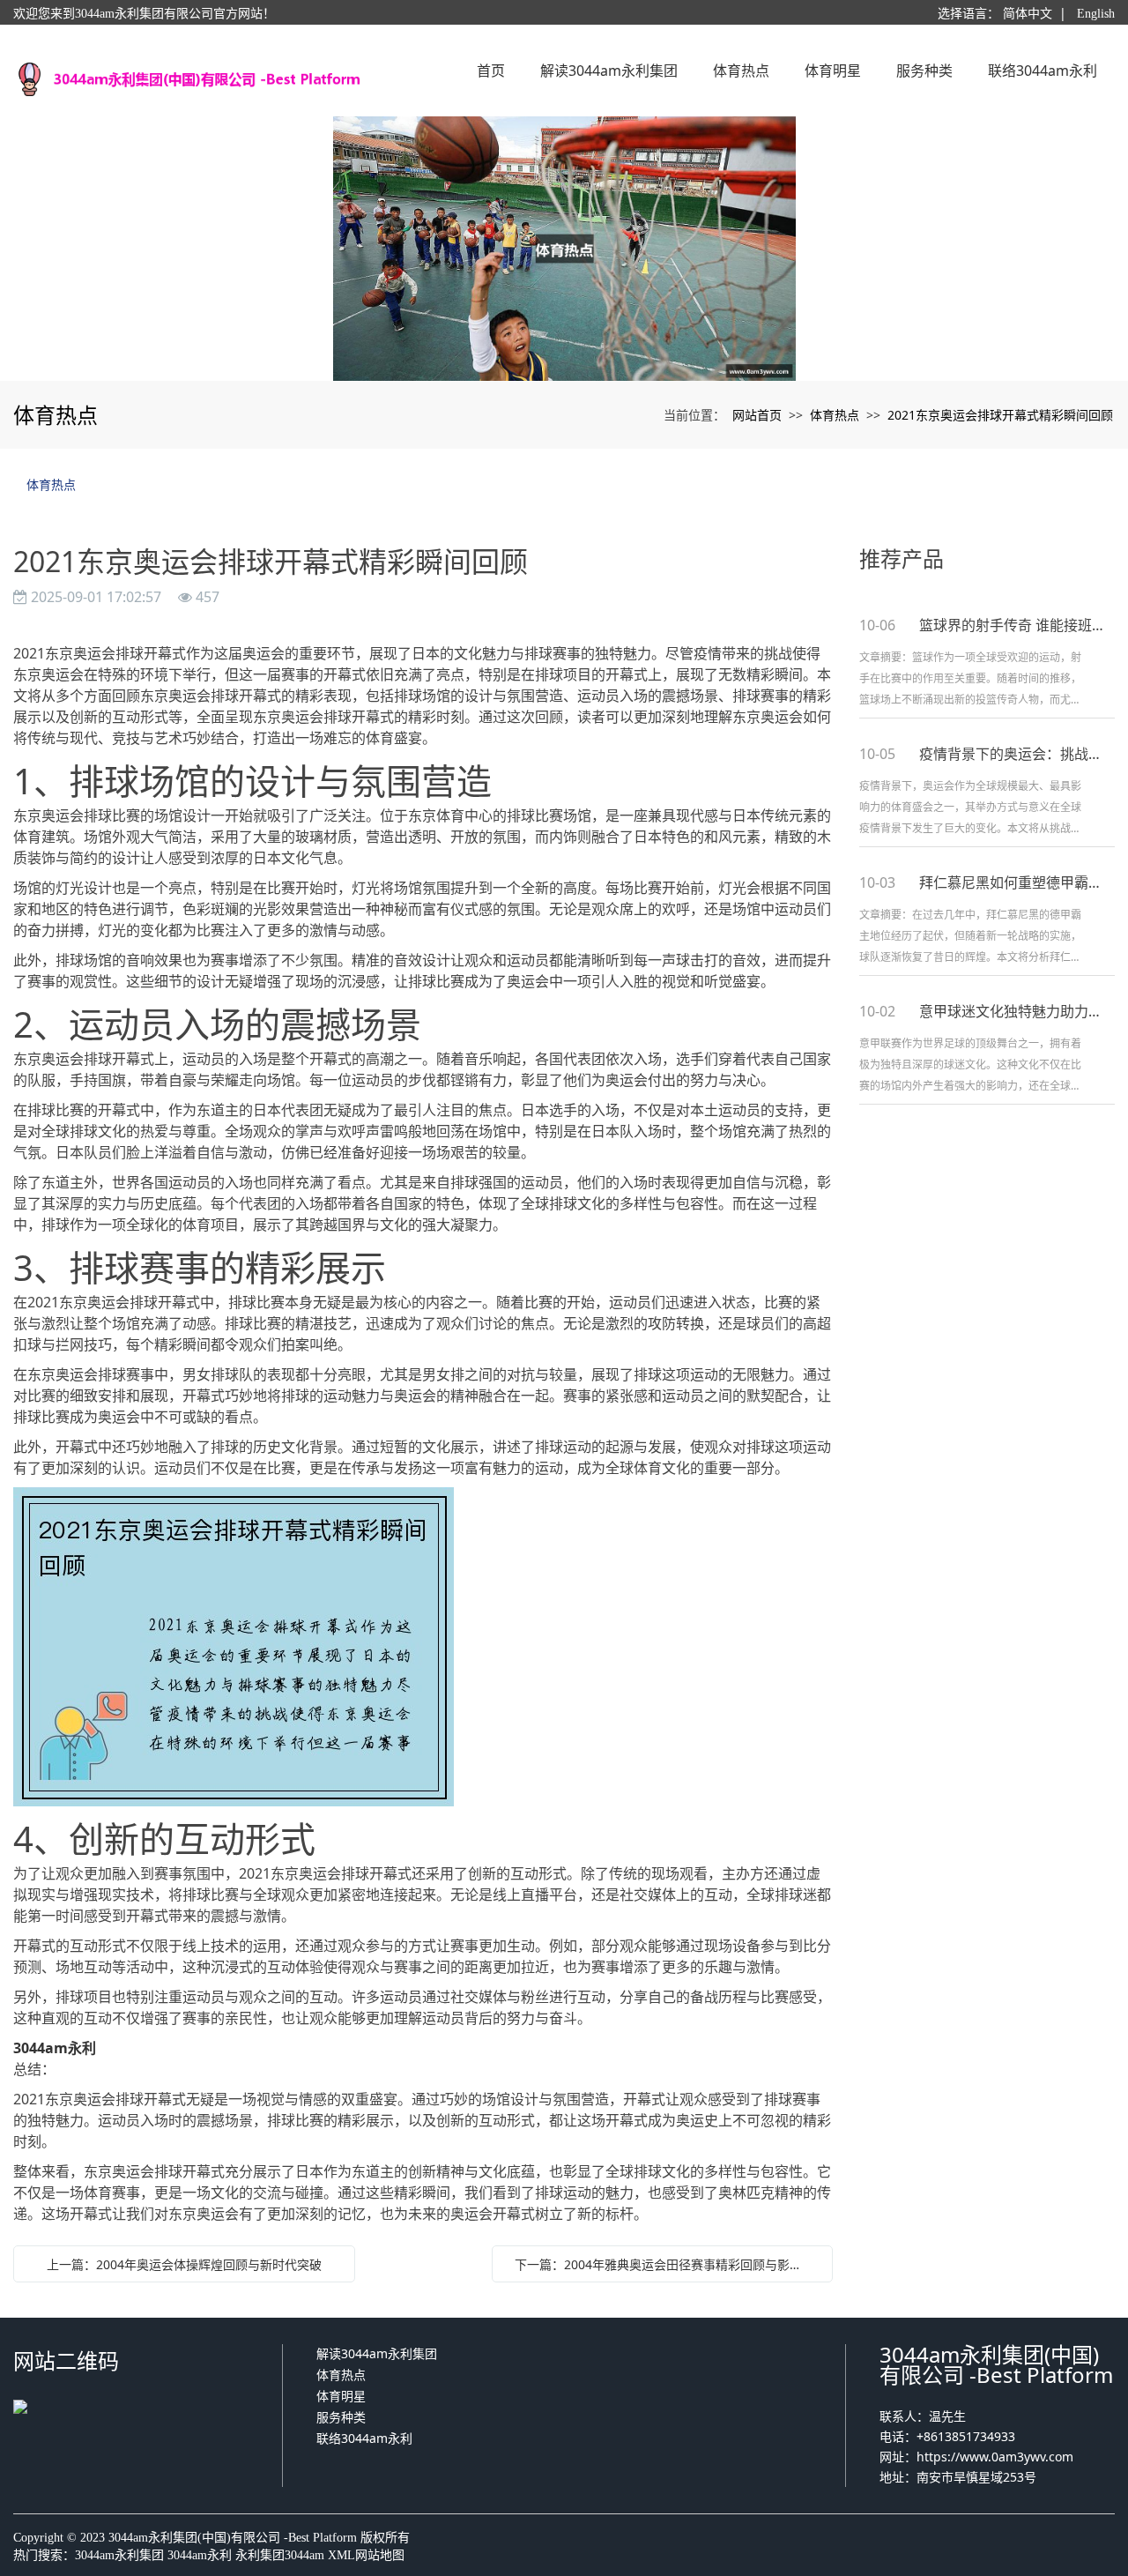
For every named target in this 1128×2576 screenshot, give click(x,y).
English (1096, 14)
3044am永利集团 (119, 2555)
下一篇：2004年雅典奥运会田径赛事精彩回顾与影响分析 (667, 2264)
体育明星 (341, 2396)
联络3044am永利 (364, 2438)
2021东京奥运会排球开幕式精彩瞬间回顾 (1000, 415)
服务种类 (341, 2417)
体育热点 (835, 415)
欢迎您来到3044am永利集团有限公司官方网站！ (144, 14)
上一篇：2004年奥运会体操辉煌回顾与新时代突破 (184, 2264)
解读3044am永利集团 (377, 2353)
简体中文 (1028, 14)
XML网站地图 (366, 2555)
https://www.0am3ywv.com (995, 2457)
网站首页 (757, 415)
